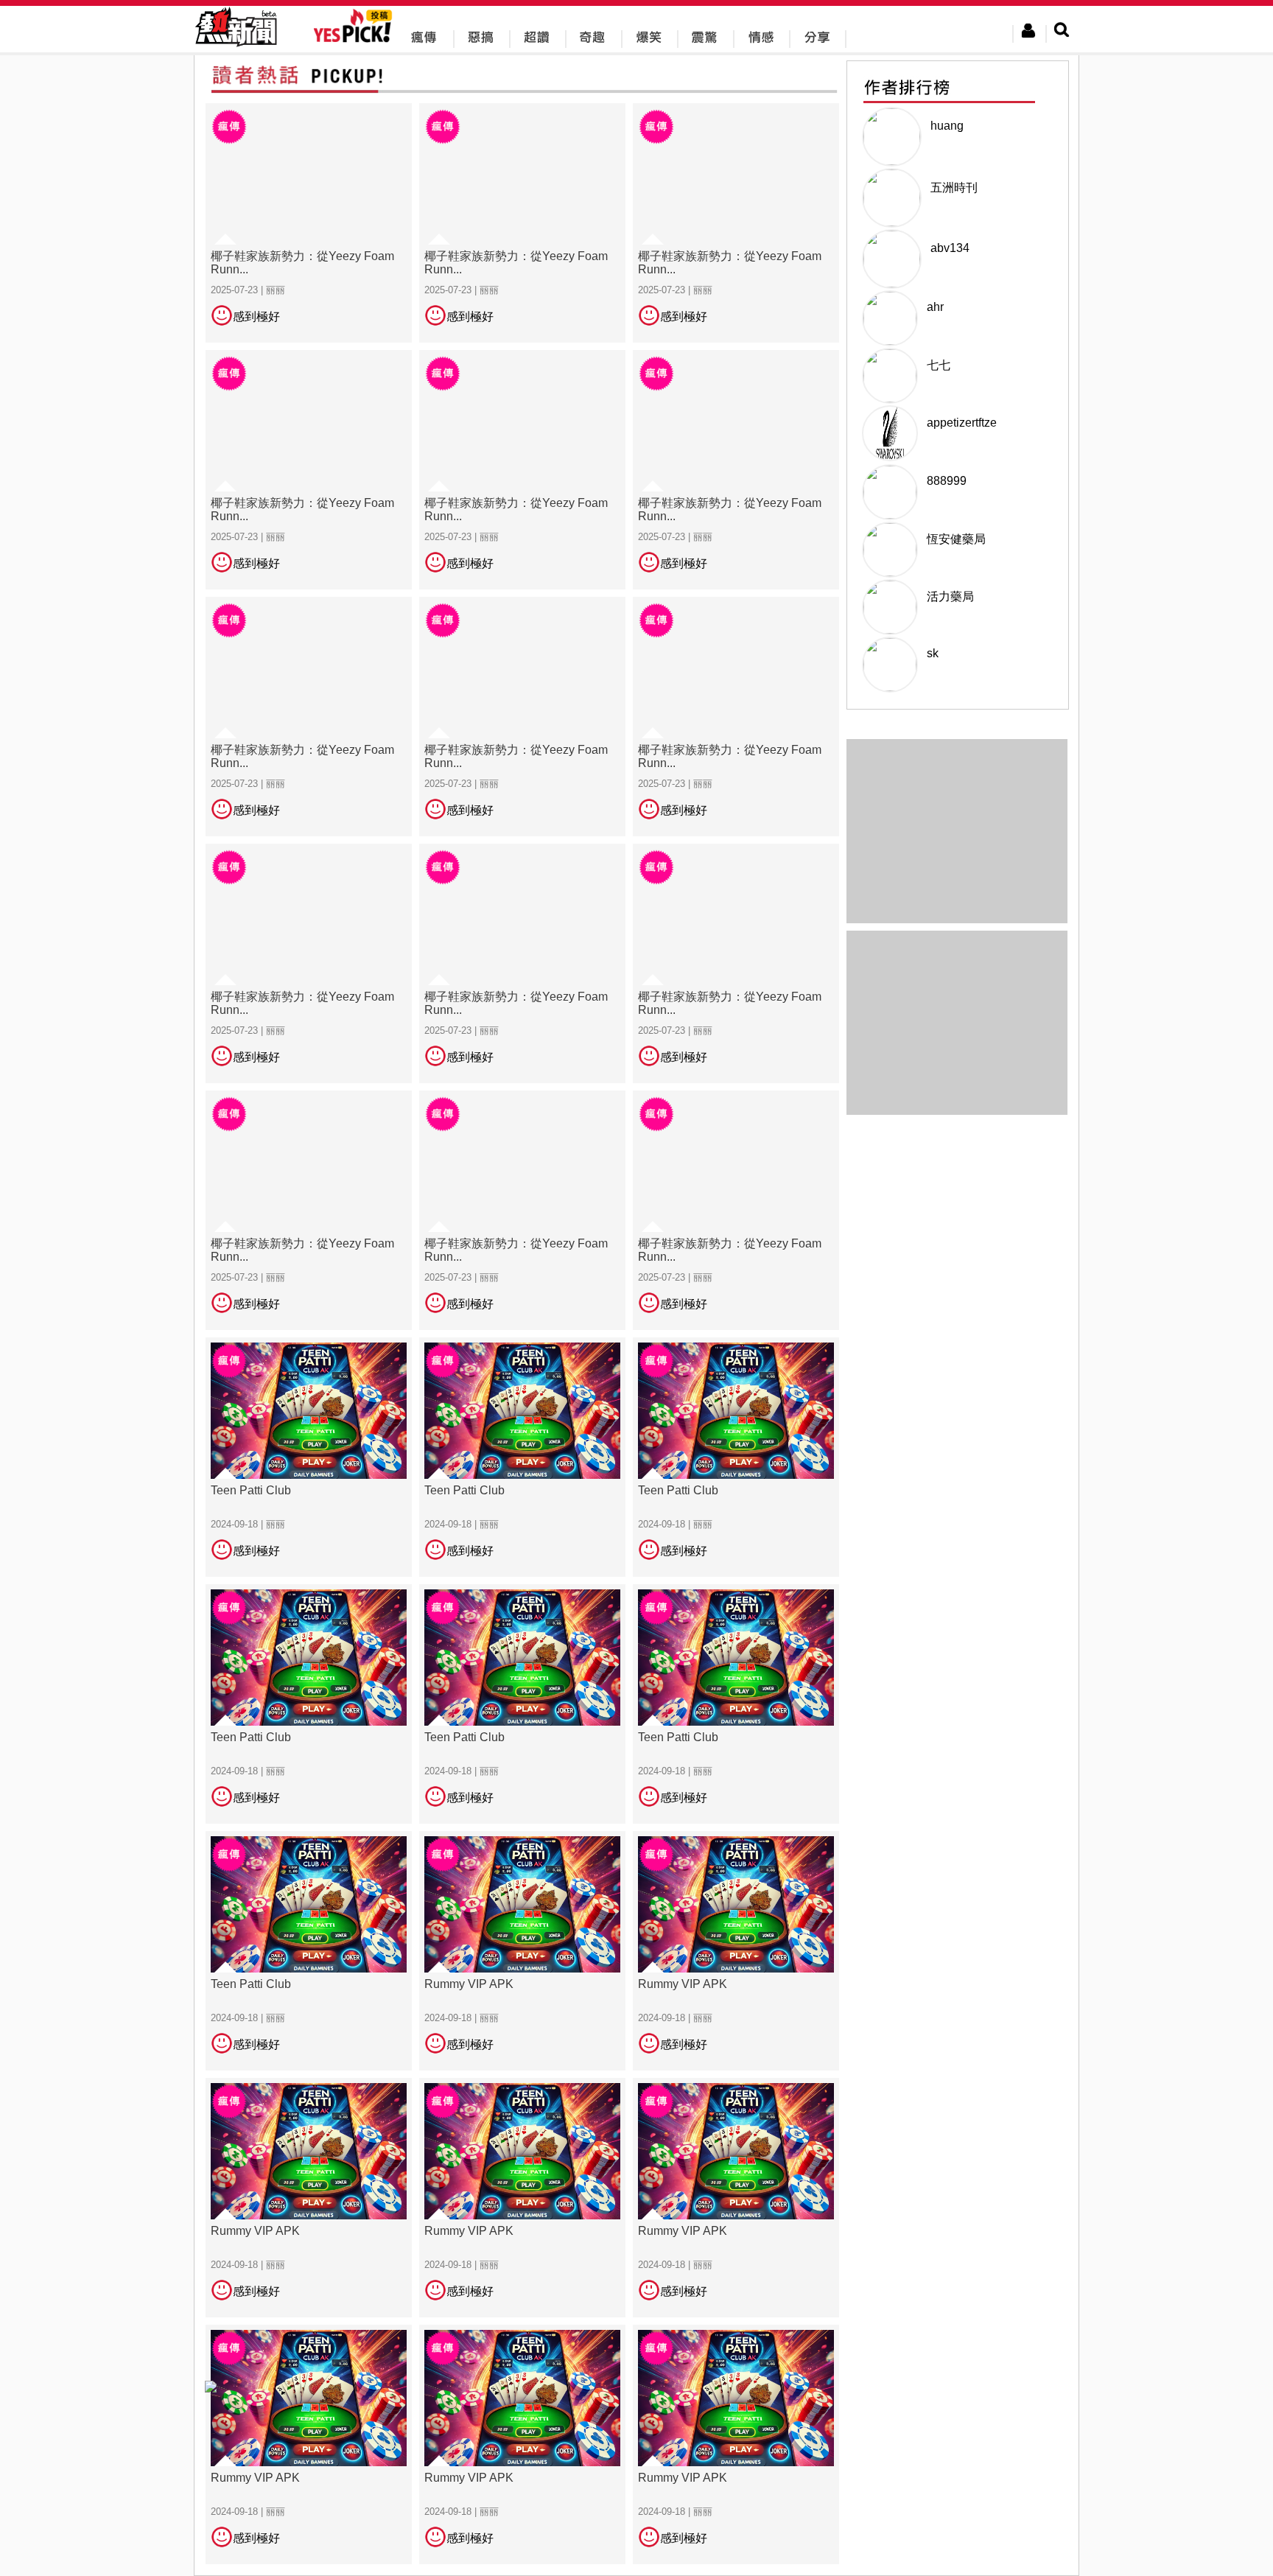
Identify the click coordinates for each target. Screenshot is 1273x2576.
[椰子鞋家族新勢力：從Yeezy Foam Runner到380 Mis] (309, 222)
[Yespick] (356, 40)
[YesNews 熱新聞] (236, 48)
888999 (947, 481)
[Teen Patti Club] (309, 1456)
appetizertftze (962, 423)
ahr (935, 307)
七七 (939, 365)
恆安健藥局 (956, 539)
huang (947, 126)
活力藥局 (950, 596)
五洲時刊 (954, 188)
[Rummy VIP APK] (522, 1950)
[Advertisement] (957, 1023)
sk (933, 653)
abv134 (950, 248)
